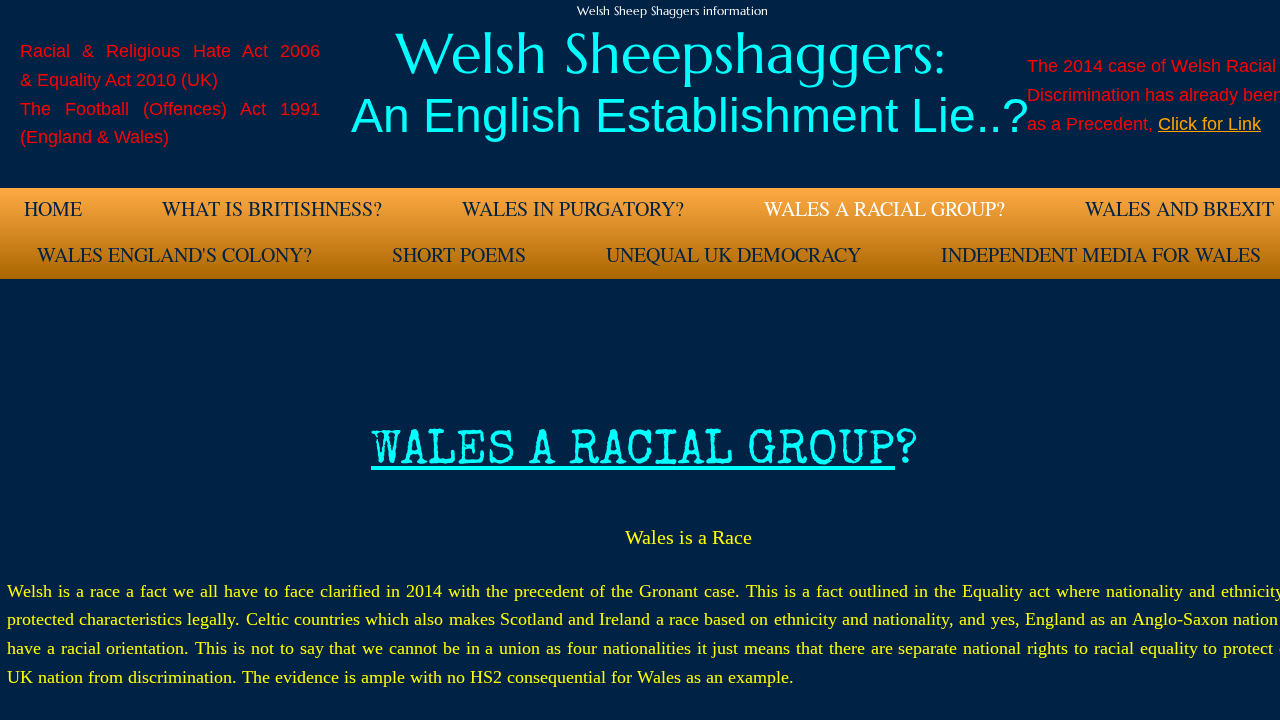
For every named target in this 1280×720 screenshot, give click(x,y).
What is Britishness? (272, 208)
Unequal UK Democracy (733, 254)
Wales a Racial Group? (884, 208)
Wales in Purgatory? (573, 208)
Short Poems (459, 254)
